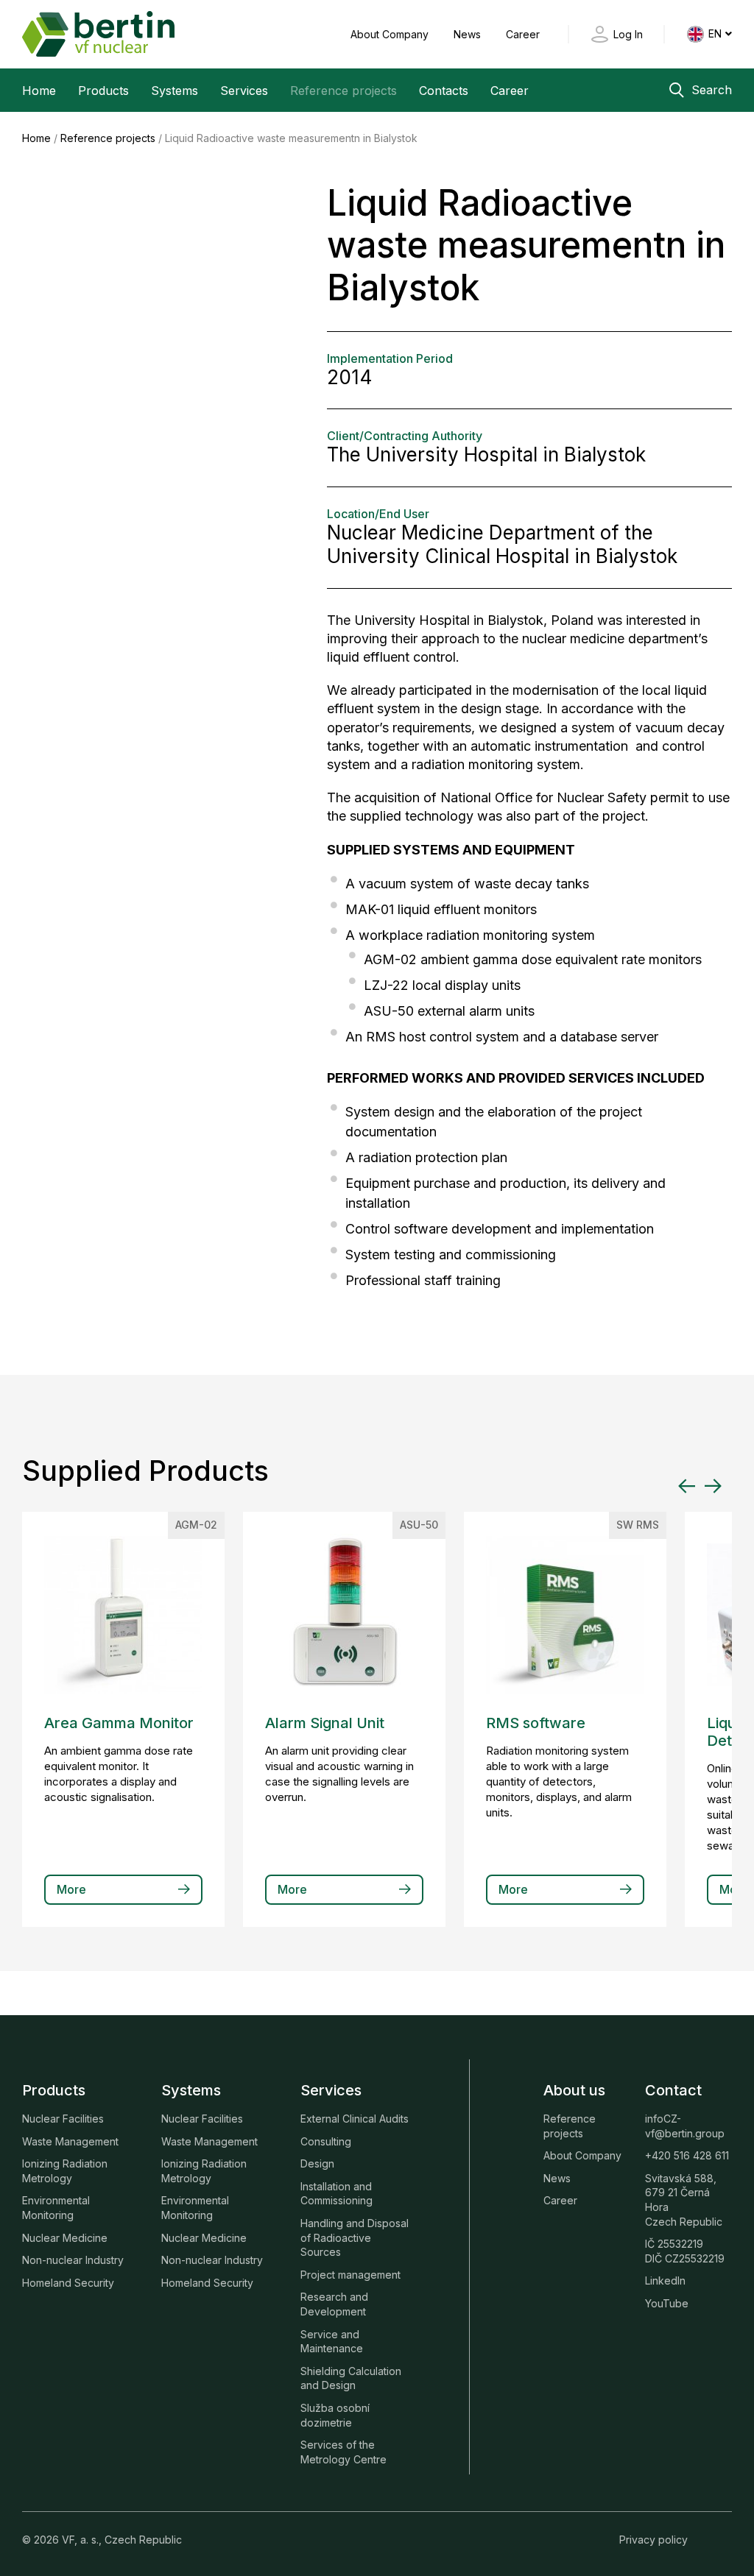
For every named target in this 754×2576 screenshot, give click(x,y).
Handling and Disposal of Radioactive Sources (355, 2237)
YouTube (667, 2303)
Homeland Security (68, 2283)
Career (523, 34)
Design (317, 2163)
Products (103, 91)
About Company (391, 34)
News (469, 34)
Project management (350, 2275)
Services (244, 91)
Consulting (326, 2141)
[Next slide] (713, 1486)
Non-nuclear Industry (73, 2260)
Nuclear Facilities (63, 2119)
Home (39, 91)
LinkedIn (665, 2280)
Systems (175, 91)
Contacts (444, 91)
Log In (628, 34)
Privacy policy (653, 2540)
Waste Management (70, 2141)
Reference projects (343, 91)
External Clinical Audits (355, 2119)
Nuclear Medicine (65, 2238)
